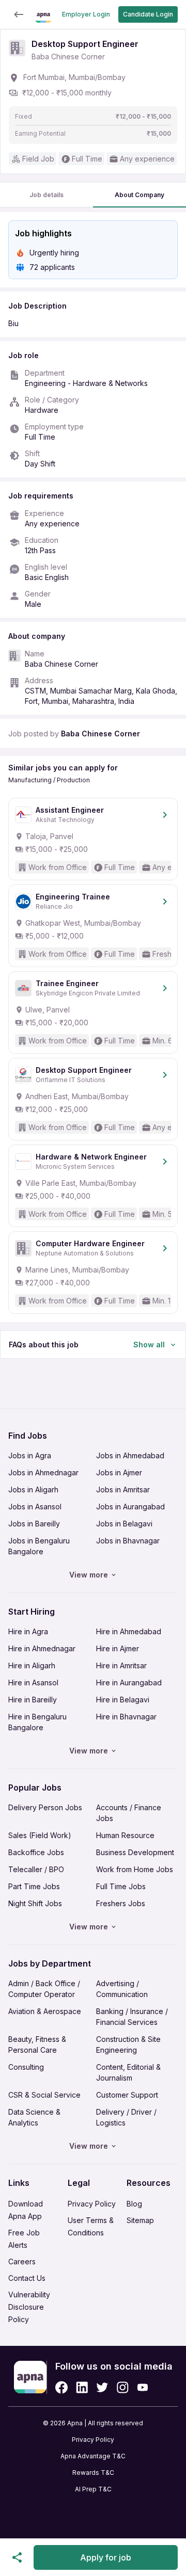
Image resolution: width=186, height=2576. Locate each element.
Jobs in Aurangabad (130, 1507)
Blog (134, 2204)
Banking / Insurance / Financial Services (132, 2017)
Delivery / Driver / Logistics (126, 2117)
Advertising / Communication (122, 1989)
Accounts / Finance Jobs (129, 1813)
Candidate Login (148, 14)
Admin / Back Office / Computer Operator (44, 1989)
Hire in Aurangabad (129, 1683)
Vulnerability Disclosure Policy (29, 2307)
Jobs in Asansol (35, 1507)
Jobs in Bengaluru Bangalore (39, 1546)
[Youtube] (142, 2387)
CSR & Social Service (44, 2095)
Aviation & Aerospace (45, 2011)
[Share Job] (17, 2557)
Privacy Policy (92, 2204)
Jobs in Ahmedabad (130, 1455)
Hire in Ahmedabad (129, 1631)
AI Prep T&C (93, 2489)
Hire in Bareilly (33, 1700)
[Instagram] (123, 2387)
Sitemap (140, 2220)
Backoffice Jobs (36, 1852)
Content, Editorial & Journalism (128, 2072)
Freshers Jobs (121, 1903)
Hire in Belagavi (123, 1700)
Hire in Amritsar (121, 1665)
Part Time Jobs (34, 1886)
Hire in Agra (28, 1631)
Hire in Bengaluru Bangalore (37, 1722)
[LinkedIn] (82, 2387)
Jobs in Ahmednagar (43, 1472)
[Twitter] (102, 2387)
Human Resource (125, 1835)
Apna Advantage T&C (93, 2456)
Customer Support (127, 2095)
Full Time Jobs (121, 1886)
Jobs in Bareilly (34, 1524)
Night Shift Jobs (35, 1903)
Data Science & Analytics (34, 2117)
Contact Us (27, 2278)
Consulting (26, 2067)
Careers (22, 2261)
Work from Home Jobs (135, 1869)
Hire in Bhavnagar (126, 1717)
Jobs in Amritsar (123, 1490)
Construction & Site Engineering (128, 2044)
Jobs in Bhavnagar (128, 1541)
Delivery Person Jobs (45, 1807)
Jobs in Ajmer (119, 1472)
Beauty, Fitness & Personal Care (37, 2044)
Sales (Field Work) (40, 1835)
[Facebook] (61, 2387)
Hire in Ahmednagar (42, 1648)
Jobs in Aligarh (33, 1490)
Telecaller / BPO (36, 1869)
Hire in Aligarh (32, 1665)
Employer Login (86, 14)
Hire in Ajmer (118, 1648)
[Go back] (19, 14)
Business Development (135, 1852)
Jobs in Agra (30, 1455)
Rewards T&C (93, 2473)
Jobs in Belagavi (124, 1524)
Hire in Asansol (33, 1683)
